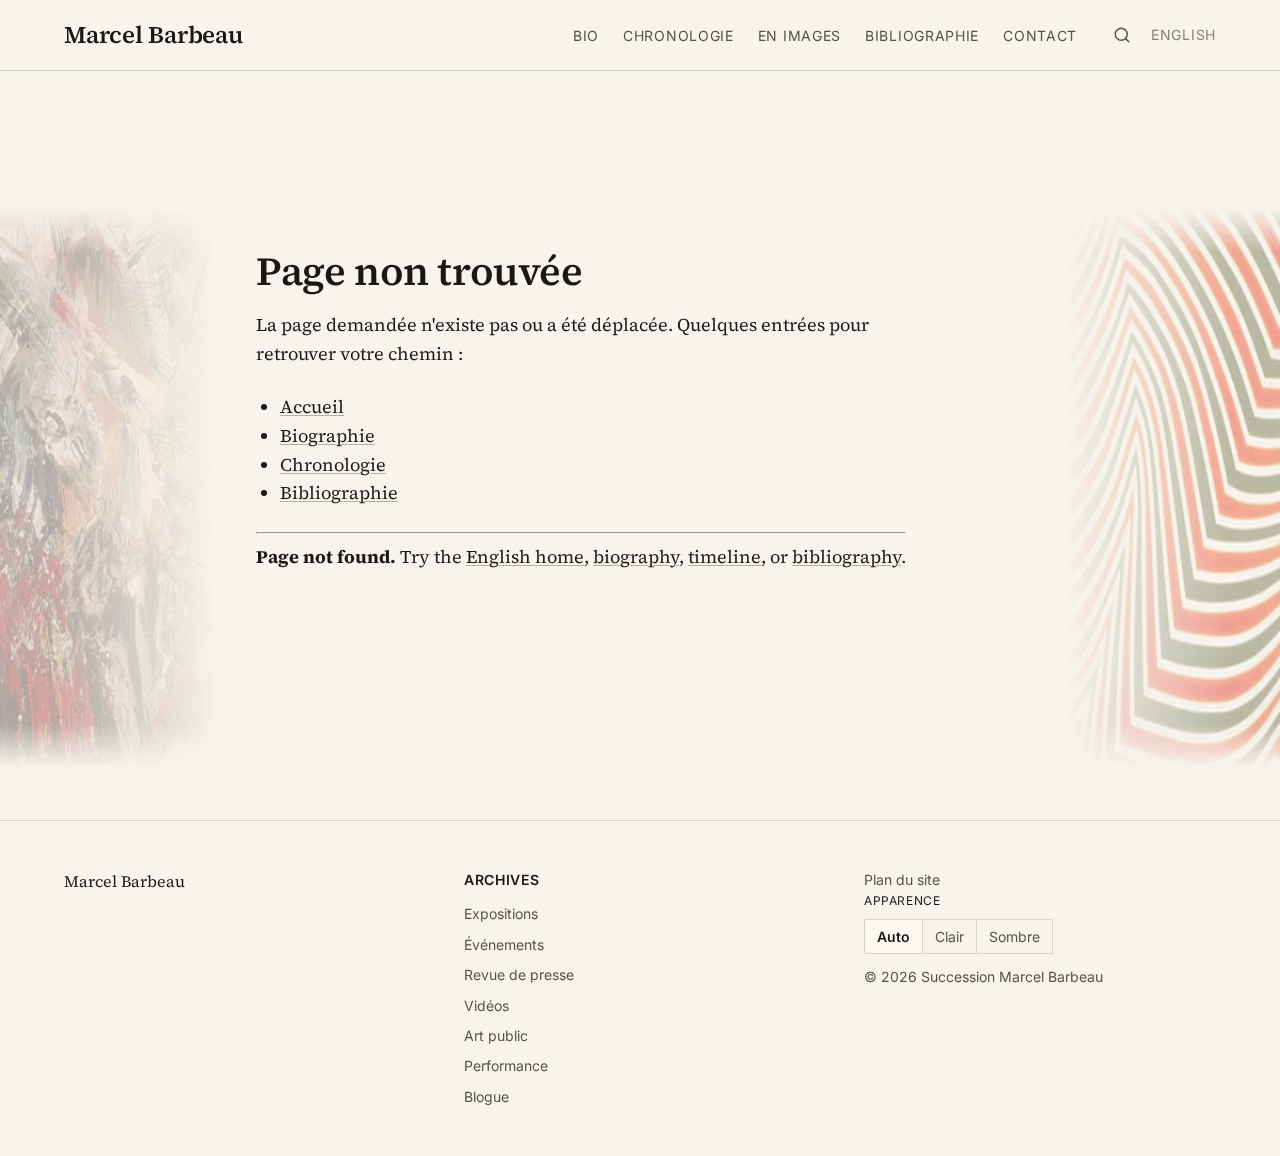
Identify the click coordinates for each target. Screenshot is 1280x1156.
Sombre (1014, 936)
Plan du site (902, 879)
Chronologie (678, 35)
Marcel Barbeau (153, 34)
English (1183, 34)
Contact (1040, 35)
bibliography (846, 556)
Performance (506, 1065)
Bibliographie (922, 35)
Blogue (486, 1096)
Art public (496, 1035)
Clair (949, 936)
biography (636, 556)
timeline (724, 556)
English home (525, 556)
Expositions (501, 913)
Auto (893, 936)
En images (799, 35)
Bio (586, 35)
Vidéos (486, 1005)
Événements (504, 944)
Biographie (327, 435)
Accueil (312, 406)
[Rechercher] (1122, 35)
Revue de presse (519, 974)
